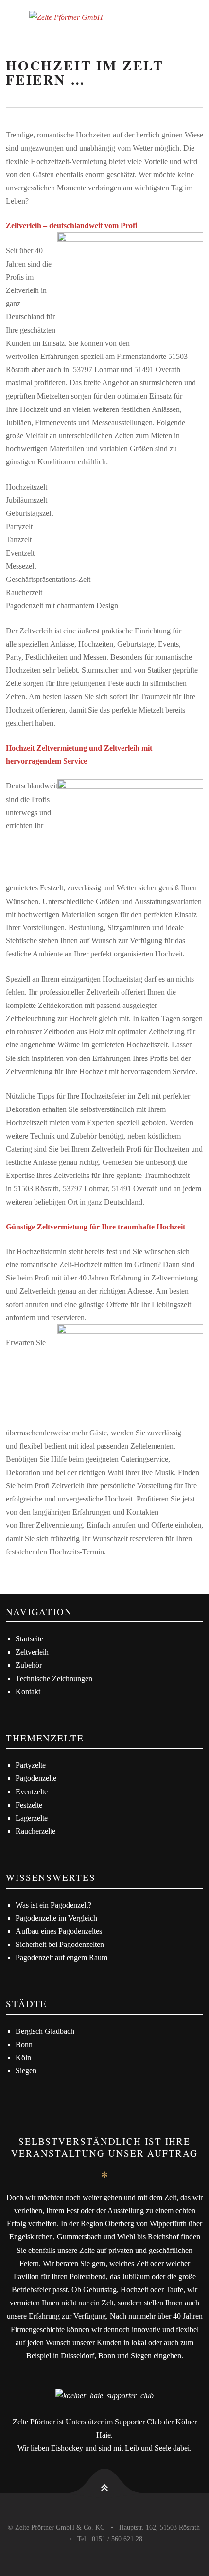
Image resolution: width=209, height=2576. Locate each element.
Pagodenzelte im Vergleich (56, 1918)
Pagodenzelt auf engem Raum (61, 1957)
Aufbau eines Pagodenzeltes (59, 1931)
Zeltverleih (32, 1652)
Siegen (26, 2071)
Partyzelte (31, 1765)
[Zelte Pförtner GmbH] (104, 17)
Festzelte (29, 1805)
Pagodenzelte (36, 1778)
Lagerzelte (32, 1818)
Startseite (29, 1639)
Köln (23, 2057)
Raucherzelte (35, 1831)
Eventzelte (32, 1792)
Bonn (24, 2044)
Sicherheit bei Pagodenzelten (60, 1944)
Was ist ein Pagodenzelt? (53, 1905)
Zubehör (29, 1665)
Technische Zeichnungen (54, 1679)
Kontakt (28, 1692)
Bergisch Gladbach (45, 2031)
